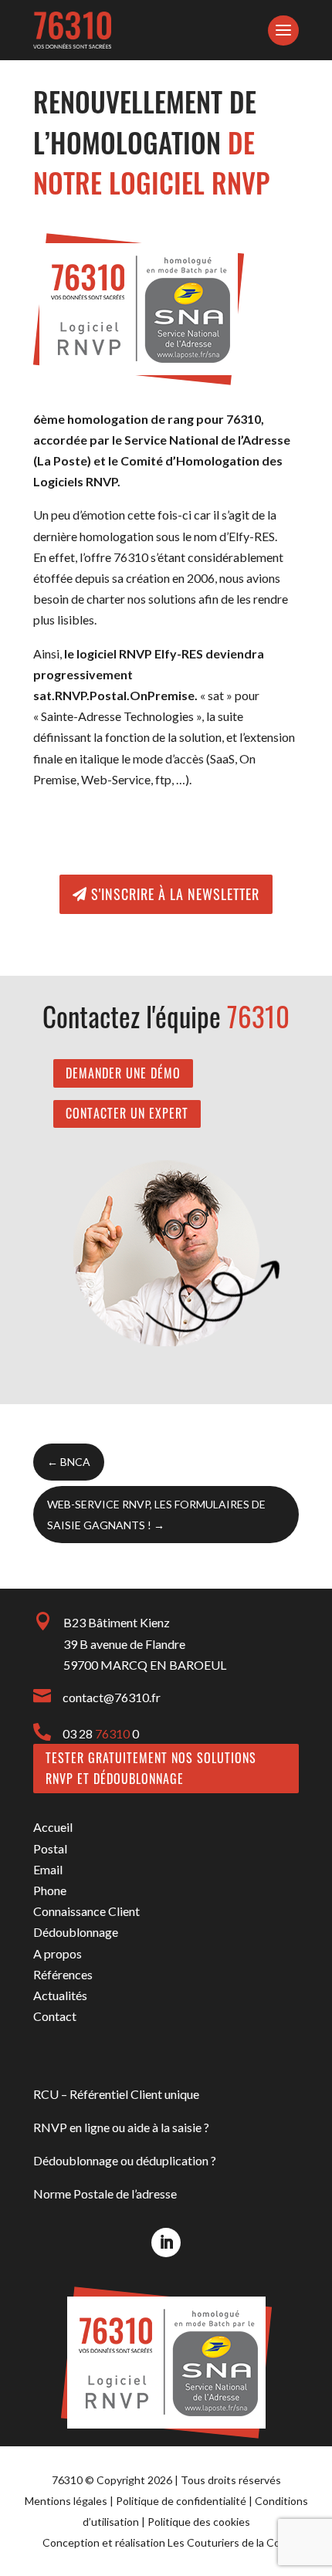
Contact (55, 2016)
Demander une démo (123, 1073)
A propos (58, 1953)
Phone (50, 1890)
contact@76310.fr (112, 1697)
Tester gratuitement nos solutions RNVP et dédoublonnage (151, 1768)
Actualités (60, 1995)
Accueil (53, 1827)
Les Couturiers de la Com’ (229, 2542)
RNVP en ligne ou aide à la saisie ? (121, 2127)
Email (48, 1869)
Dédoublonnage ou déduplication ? (125, 2160)
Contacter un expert (127, 1113)
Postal (50, 1848)
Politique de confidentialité (181, 2501)
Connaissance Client (86, 1911)
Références (63, 1974)
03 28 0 (101, 1733)
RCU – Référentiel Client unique (116, 2094)
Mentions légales (66, 2501)
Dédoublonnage (76, 1932)
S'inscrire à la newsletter (175, 894)
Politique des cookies (199, 2522)
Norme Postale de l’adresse (105, 2193)
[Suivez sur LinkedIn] (166, 2243)
